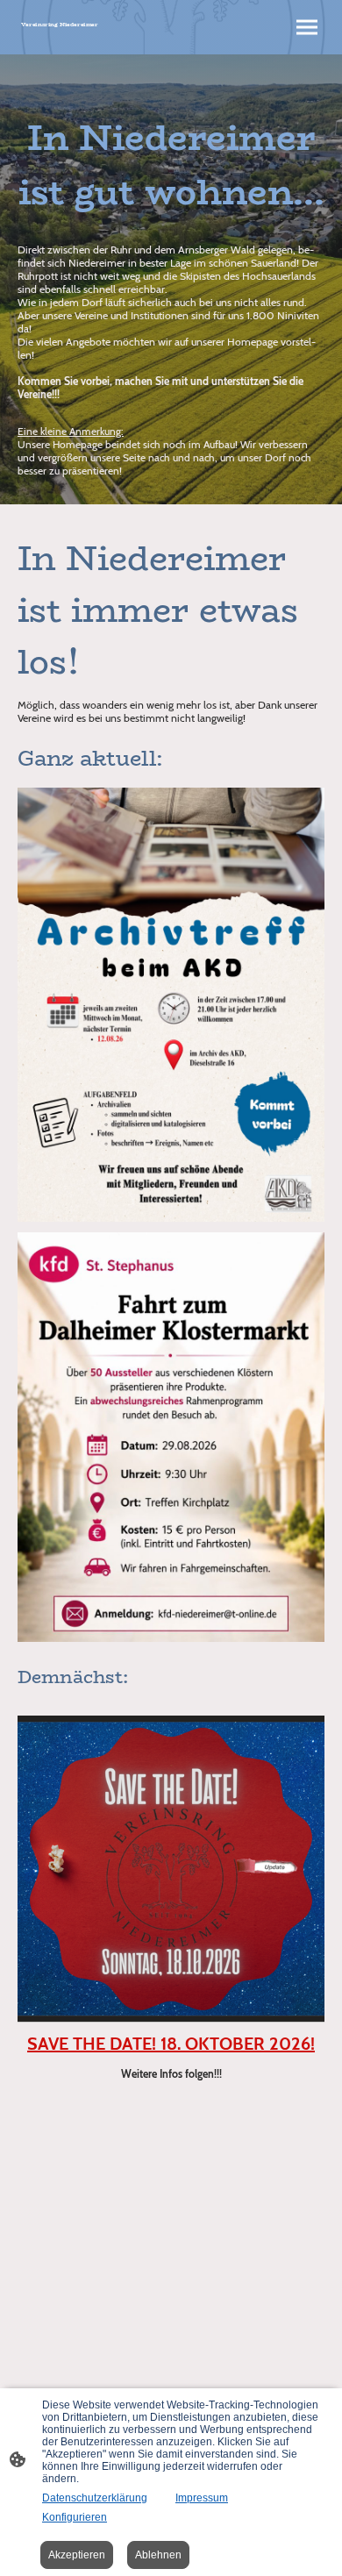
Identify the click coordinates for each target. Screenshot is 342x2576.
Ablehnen (158, 2555)
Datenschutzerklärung (95, 2498)
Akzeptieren (77, 2555)
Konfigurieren (75, 2517)
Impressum (202, 2498)
